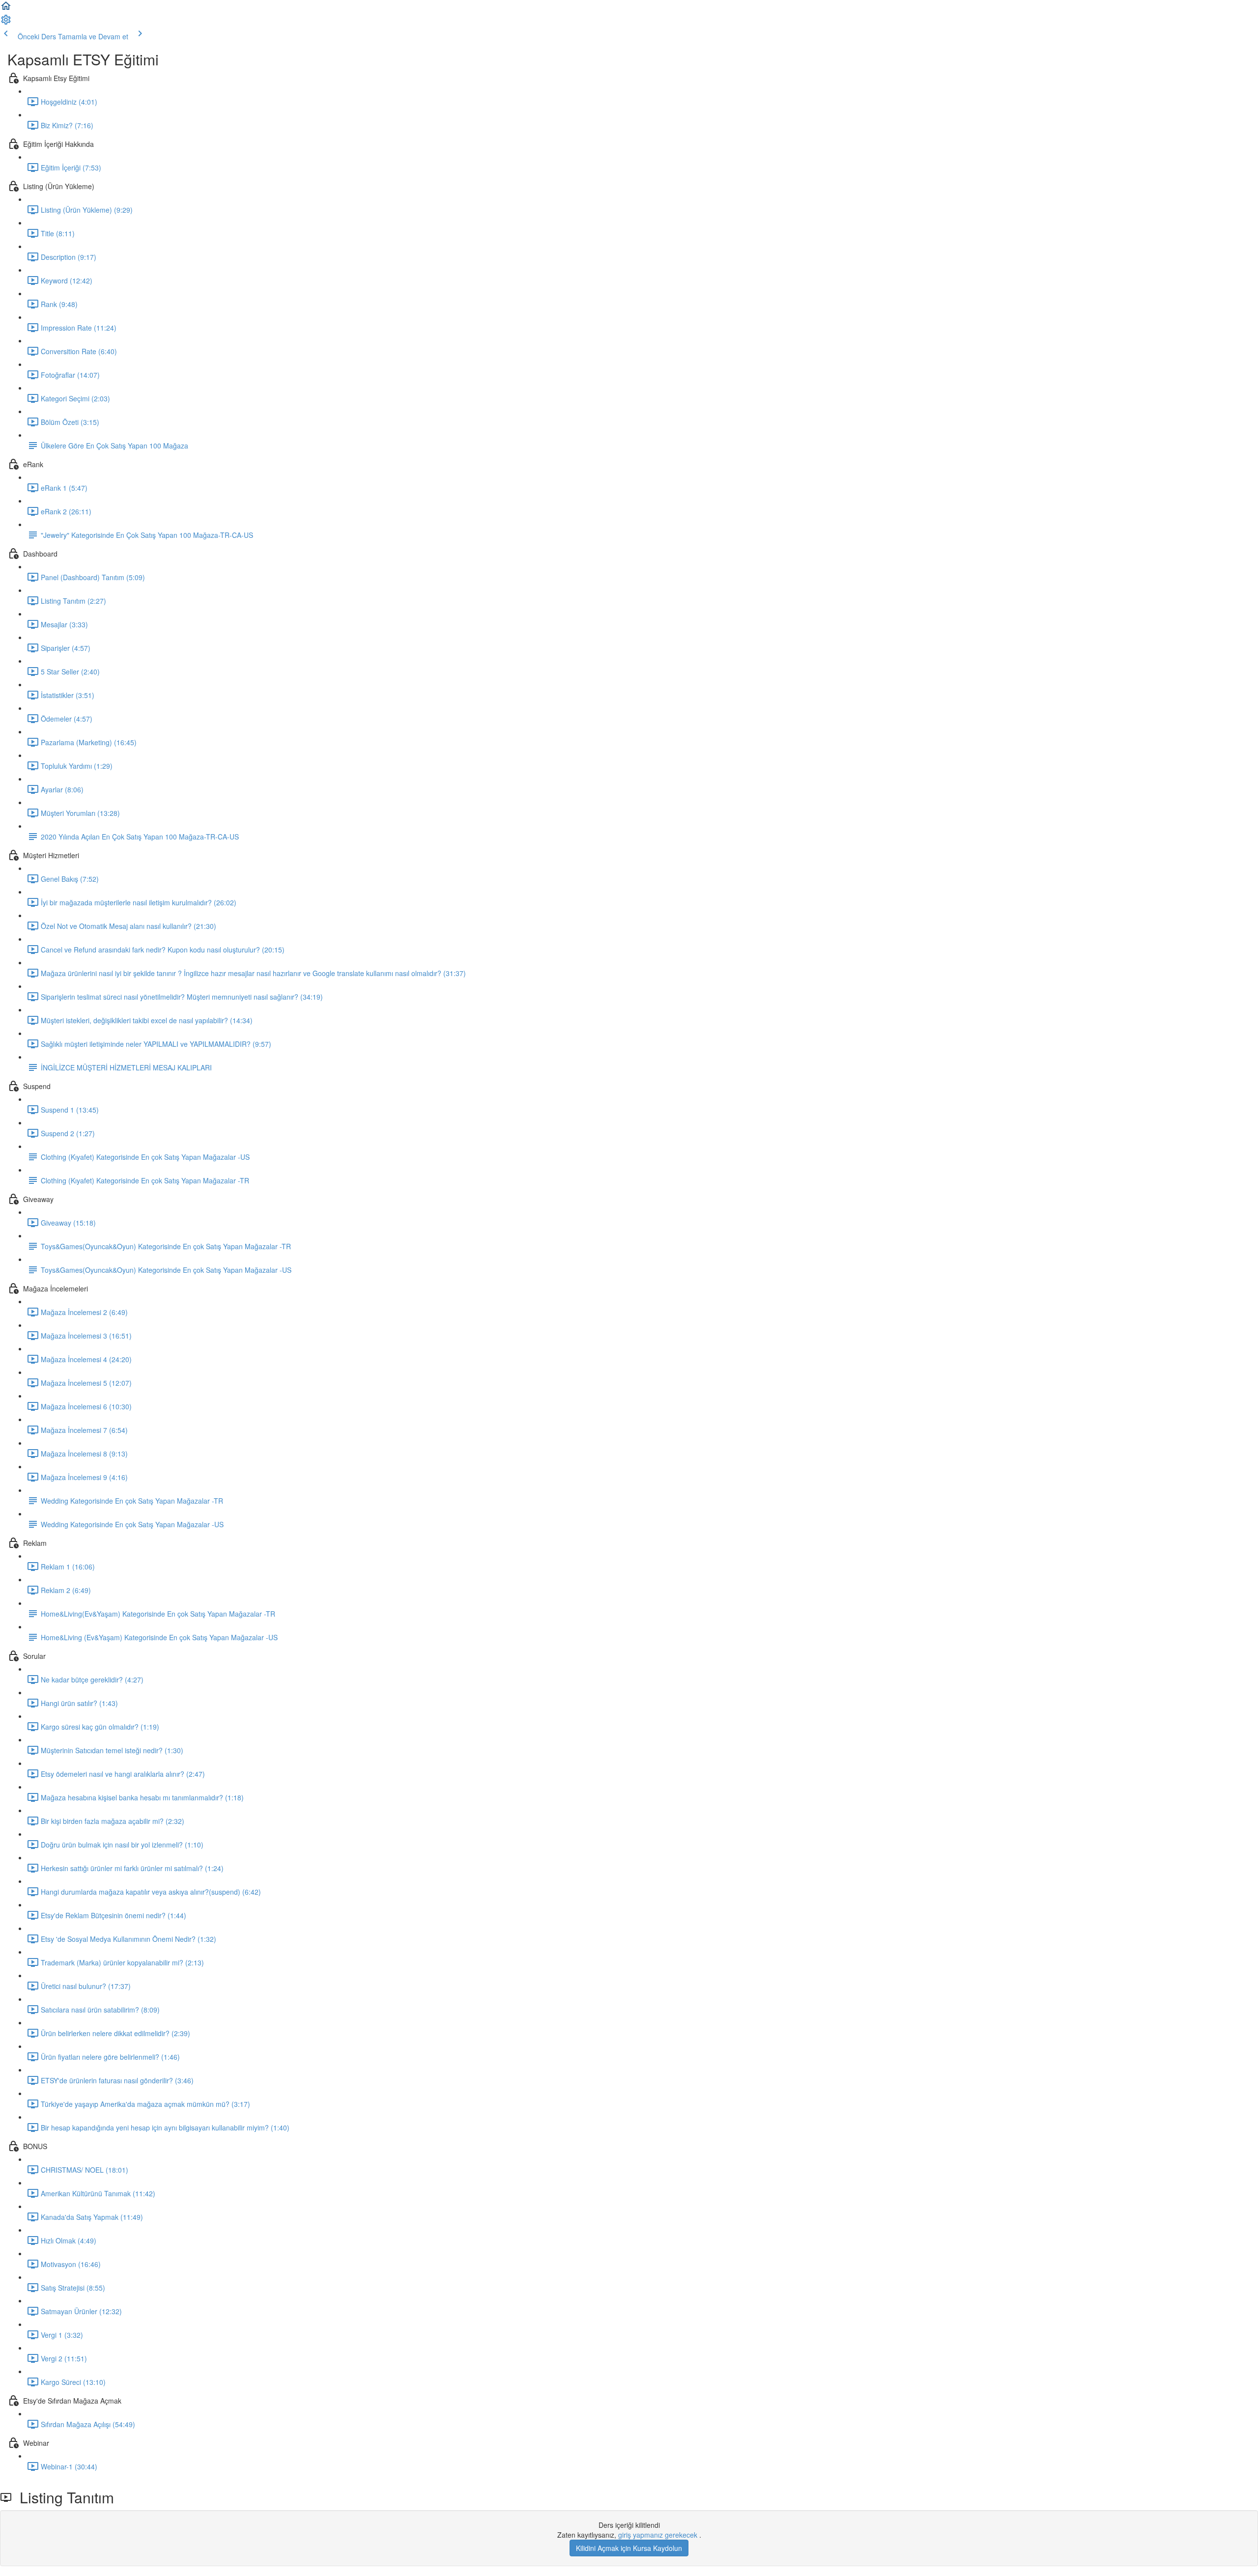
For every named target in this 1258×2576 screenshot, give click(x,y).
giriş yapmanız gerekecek (659, 2535)
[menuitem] (6, 23)
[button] (6, 9)
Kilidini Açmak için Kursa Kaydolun (629, 2548)
